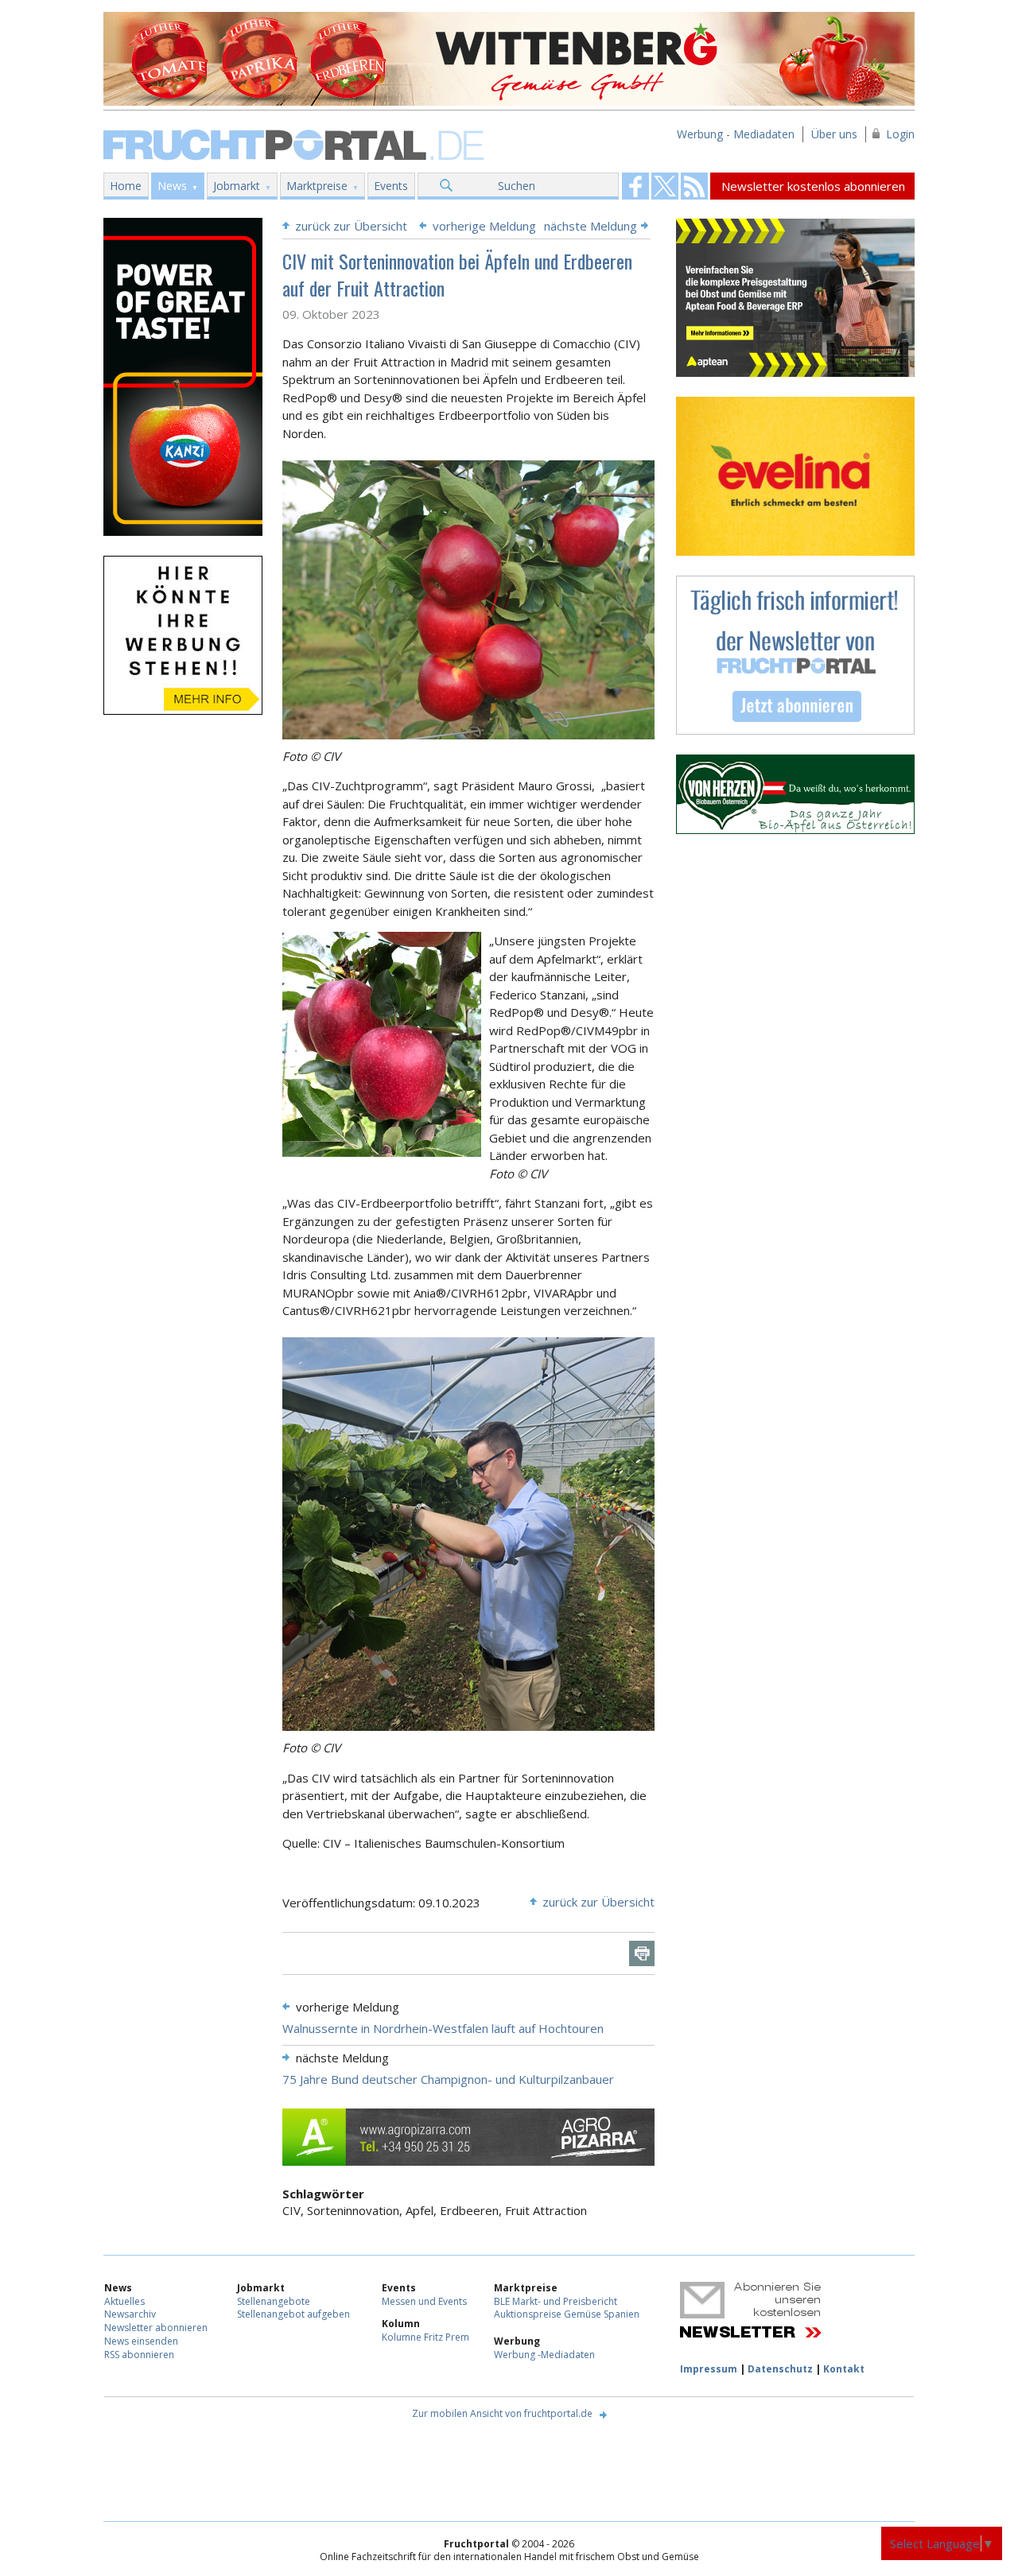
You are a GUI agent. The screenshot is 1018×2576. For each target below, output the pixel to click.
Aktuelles (124, 2301)
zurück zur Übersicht (351, 226)
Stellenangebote (274, 2301)
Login (900, 134)
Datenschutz (780, 2369)
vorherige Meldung (484, 226)
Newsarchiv (130, 2314)
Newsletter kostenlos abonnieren (813, 186)
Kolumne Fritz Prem (425, 2337)
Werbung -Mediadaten (544, 2355)
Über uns (834, 134)
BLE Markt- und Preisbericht (556, 2301)
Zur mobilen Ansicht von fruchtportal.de (502, 2413)
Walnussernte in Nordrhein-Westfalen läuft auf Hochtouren (443, 2028)
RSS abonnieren (139, 2355)
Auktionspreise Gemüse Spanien (567, 2314)
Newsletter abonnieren (156, 2328)
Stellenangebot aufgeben (293, 2314)
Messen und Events (424, 2301)
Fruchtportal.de (296, 144)
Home (126, 186)
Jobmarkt (237, 186)
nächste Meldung (591, 226)
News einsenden (141, 2341)
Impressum (709, 2369)
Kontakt (844, 2369)
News (172, 186)
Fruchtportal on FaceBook (635, 186)
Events (391, 186)
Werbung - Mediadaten (736, 134)
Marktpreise (317, 186)
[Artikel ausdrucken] (642, 1953)
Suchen (517, 186)
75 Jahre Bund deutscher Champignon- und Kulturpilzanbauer (448, 2079)
